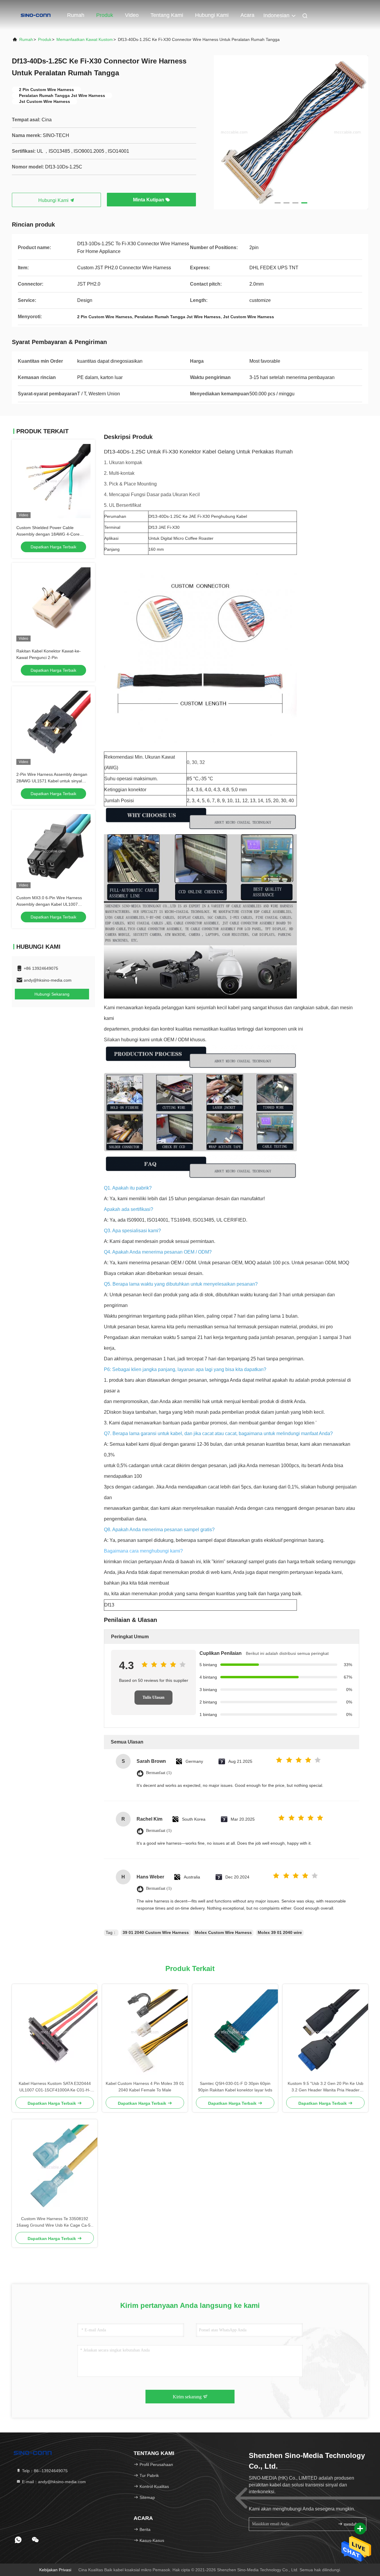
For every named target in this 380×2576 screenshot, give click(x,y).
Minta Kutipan (149, 200)
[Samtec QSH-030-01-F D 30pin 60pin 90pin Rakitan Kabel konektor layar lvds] (235, 2032)
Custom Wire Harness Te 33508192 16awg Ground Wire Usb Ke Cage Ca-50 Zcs (55, 2222)
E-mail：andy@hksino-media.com (53, 2482)
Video (132, 15)
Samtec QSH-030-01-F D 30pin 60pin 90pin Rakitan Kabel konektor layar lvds (235, 2087)
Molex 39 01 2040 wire (280, 1932)
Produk (105, 15)
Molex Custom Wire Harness (223, 1932)
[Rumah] (36, 15)
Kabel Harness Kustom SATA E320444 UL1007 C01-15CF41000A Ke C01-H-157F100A (55, 2087)
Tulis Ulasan (153, 1697)
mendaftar (352, 2524)
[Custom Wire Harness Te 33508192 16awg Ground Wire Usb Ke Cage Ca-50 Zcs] (55, 2167)
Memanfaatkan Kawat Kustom (85, 39)
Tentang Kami (167, 15)
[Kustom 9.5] (325, 2032)
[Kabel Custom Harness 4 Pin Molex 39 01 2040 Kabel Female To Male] (145, 2032)
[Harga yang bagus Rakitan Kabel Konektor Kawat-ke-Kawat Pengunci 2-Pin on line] (53, 604)
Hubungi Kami (212, 15)
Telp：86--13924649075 (44, 2471)
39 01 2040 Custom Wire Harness (156, 1932)
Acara (247, 15)
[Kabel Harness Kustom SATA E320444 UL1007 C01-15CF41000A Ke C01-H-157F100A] (55, 2032)
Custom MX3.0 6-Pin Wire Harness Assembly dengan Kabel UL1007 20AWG (49, 904)
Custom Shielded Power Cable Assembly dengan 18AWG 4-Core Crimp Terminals (48, 534)
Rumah (76, 15)
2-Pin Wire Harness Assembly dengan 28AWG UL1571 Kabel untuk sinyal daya (52, 781)
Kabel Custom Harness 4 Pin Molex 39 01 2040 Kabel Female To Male (145, 2087)
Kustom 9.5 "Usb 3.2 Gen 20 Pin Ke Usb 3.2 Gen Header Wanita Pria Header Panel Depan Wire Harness (326, 2087)
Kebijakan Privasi (55, 2570)
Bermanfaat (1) (159, 1773)
